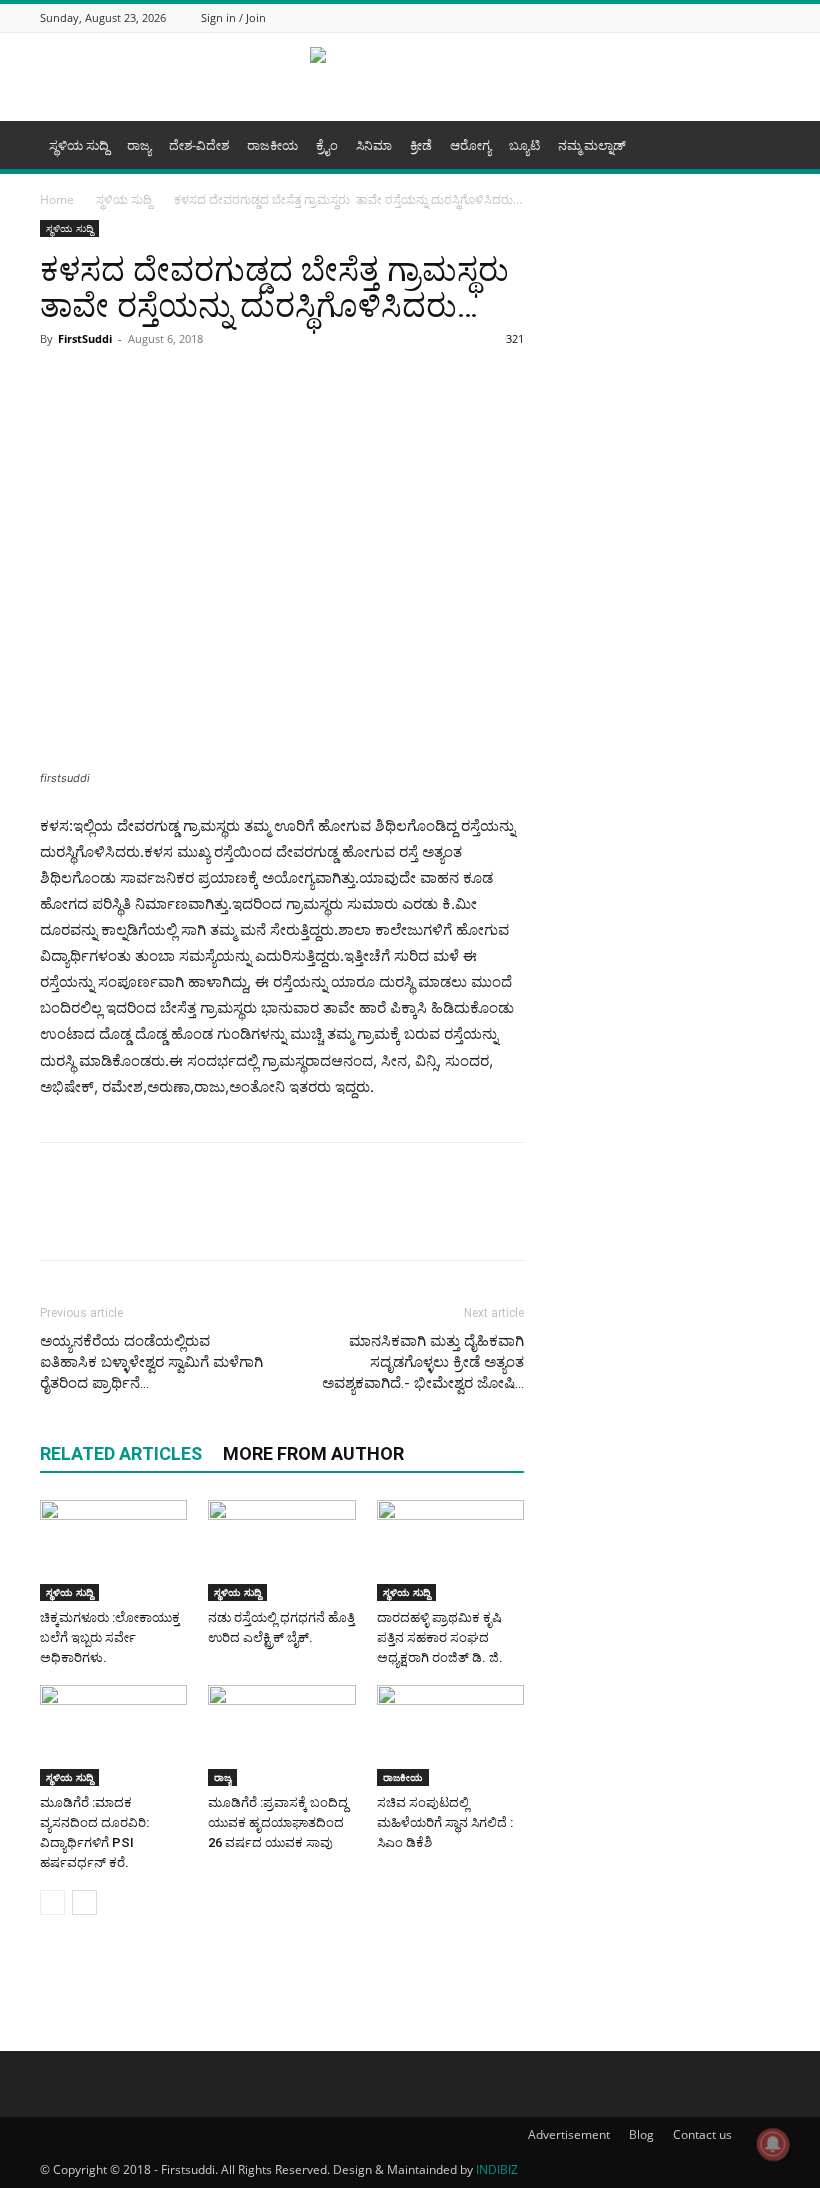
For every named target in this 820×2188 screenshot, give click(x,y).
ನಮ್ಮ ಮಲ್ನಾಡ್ (592, 145)
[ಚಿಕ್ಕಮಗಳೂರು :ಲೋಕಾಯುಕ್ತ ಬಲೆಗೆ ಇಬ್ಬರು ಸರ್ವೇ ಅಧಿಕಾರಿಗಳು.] (113, 1550)
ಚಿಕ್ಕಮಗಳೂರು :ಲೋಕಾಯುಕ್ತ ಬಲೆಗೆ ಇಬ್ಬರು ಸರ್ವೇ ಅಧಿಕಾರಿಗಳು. (110, 1637)
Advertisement (569, 2134)
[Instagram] (694, 17)
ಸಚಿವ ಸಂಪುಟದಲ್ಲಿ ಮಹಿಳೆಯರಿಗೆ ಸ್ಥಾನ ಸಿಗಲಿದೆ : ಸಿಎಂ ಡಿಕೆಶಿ (445, 1822)
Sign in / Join (233, 17)
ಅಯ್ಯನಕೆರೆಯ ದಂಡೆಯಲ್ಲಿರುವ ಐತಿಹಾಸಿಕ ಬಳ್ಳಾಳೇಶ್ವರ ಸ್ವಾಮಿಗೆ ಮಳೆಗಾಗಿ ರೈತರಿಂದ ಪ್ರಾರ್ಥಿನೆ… (151, 1362)
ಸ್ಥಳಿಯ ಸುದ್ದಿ (79, 145)
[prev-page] (52, 1902)
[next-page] (84, 1902)
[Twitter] (719, 17)
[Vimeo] (744, 17)
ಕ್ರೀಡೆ (421, 145)
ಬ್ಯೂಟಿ (524, 145)
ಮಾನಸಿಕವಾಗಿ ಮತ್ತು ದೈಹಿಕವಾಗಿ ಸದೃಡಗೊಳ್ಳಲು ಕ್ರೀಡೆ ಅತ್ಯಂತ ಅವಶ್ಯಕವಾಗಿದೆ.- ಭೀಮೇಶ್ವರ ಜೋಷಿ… (423, 1362)
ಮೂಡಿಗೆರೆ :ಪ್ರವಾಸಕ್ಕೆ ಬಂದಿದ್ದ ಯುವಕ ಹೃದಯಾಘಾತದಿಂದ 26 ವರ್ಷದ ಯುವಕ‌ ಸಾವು (278, 1822)
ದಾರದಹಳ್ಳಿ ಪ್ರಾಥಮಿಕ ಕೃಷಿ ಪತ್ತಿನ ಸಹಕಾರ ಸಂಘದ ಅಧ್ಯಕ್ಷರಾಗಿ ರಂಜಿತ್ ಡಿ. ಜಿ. (441, 1637)
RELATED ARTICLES (121, 1453)
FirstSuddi (85, 338)
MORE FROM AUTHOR (313, 1453)
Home (57, 199)
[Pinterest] (244, 384)
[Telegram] (198, 384)
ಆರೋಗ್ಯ (470, 145)
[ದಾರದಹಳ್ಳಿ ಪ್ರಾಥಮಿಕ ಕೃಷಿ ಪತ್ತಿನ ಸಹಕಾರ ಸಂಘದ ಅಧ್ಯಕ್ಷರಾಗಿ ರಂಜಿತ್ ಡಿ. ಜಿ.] (450, 1550)
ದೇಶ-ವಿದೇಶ (199, 145)
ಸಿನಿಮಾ (374, 145)
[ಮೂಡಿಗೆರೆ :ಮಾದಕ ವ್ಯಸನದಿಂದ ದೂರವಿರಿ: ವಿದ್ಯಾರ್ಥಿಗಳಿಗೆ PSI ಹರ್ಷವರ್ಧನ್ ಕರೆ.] (113, 1735)
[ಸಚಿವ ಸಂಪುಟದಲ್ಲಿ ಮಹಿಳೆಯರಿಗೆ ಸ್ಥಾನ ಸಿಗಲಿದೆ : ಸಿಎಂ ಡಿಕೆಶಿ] (450, 1735)
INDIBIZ (497, 2169)
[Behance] (644, 17)
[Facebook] (669, 17)
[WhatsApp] (152, 384)
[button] (756, 145)
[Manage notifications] (773, 2144)
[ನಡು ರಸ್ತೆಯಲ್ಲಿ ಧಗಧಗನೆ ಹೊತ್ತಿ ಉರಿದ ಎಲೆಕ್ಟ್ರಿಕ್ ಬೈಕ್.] (281, 1550)
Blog (641, 2134)
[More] (291, 384)
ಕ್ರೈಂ (327, 145)
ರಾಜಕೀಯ (272, 145)
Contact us (702, 2134)
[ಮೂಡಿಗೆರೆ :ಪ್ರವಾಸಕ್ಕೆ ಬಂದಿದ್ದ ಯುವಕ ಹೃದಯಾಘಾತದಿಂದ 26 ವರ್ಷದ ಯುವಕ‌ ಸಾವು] (281, 1735)
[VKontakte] (769, 17)
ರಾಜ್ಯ (139, 145)
